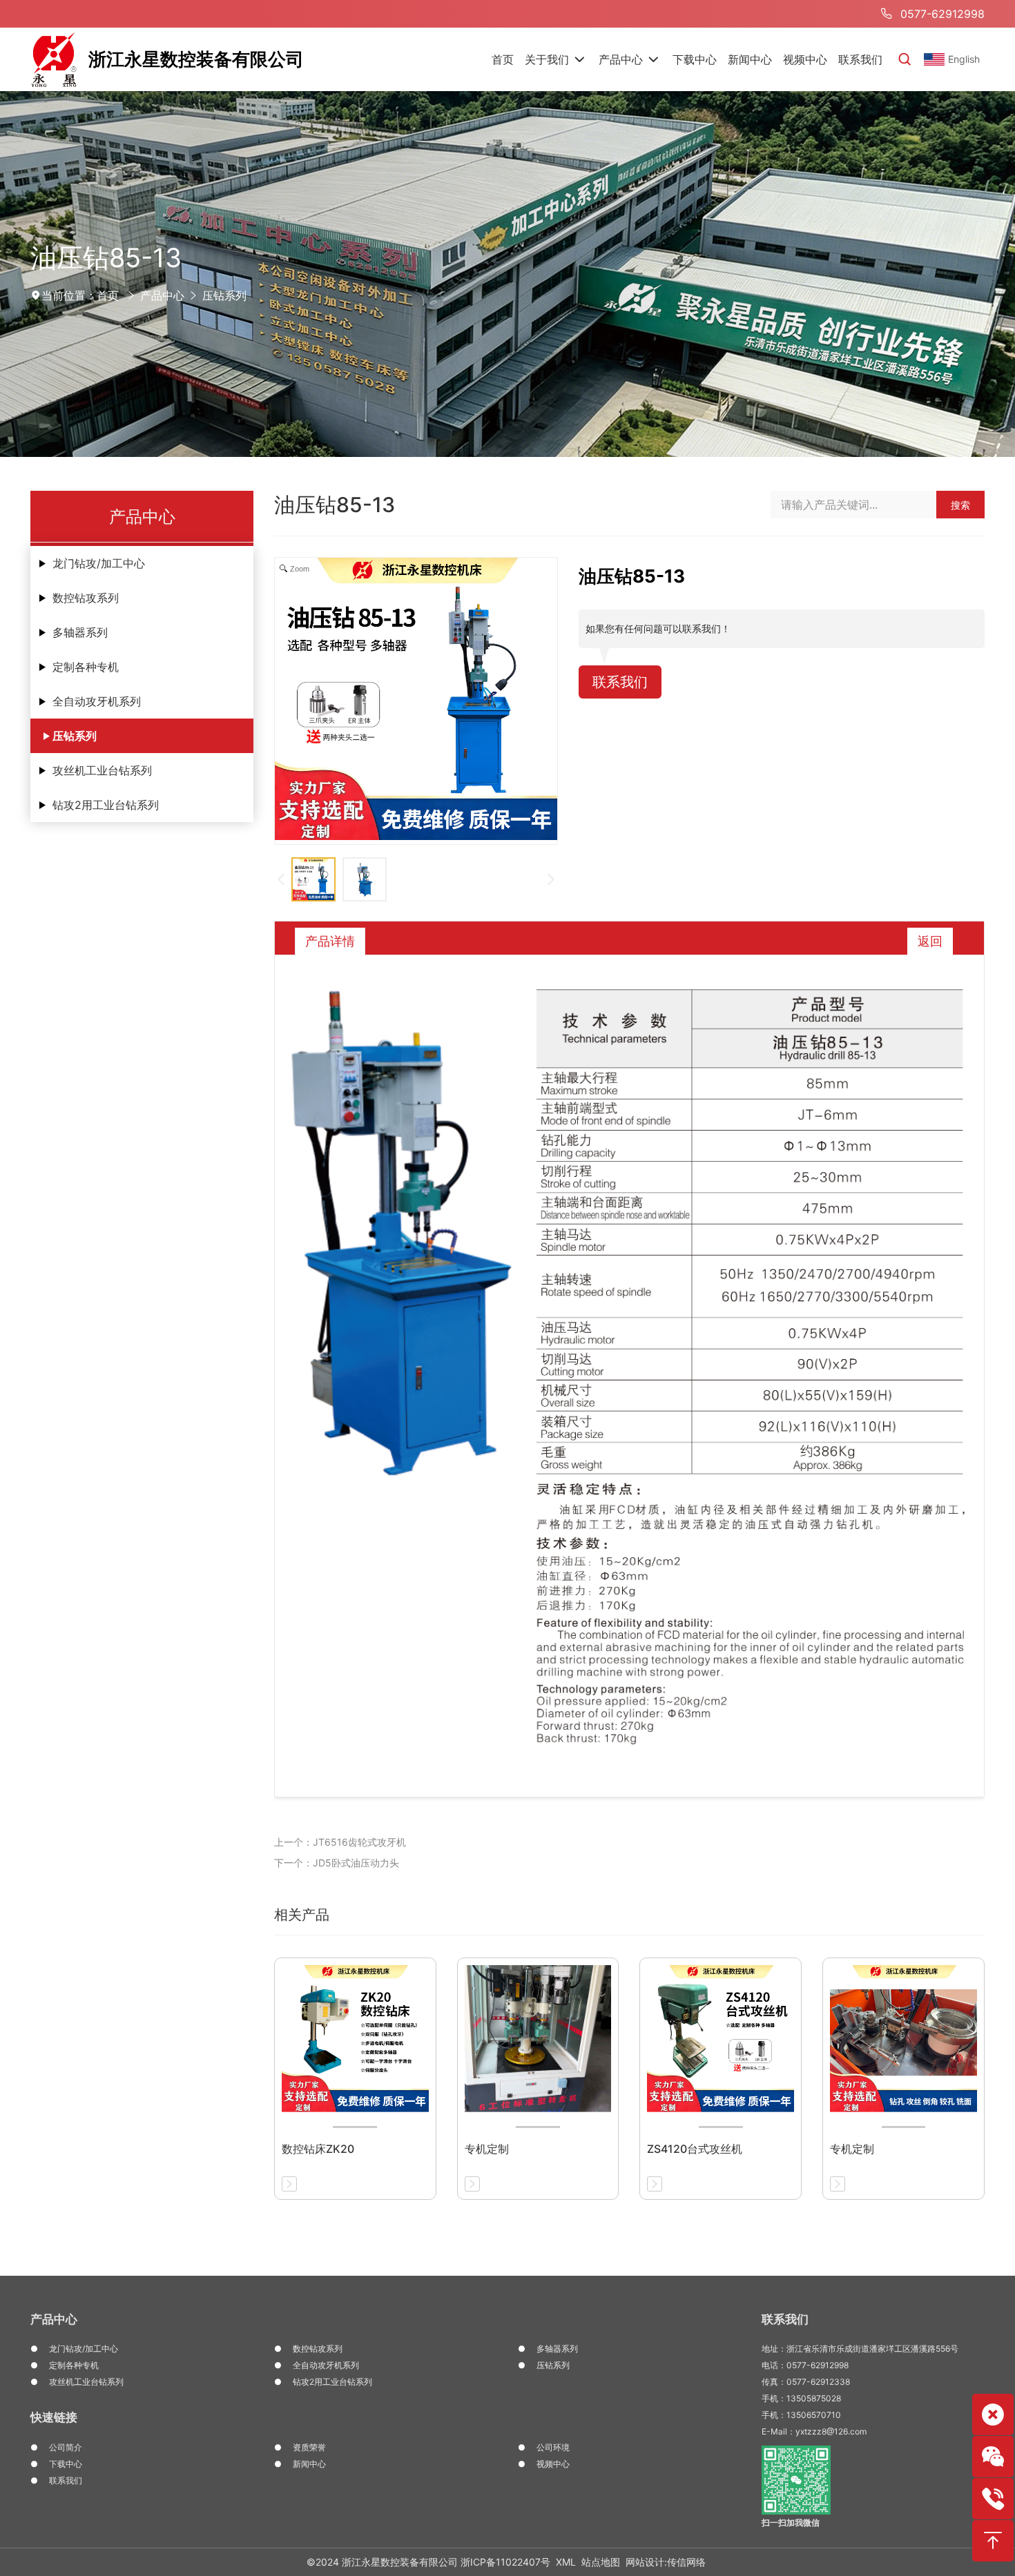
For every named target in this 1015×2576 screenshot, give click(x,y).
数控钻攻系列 (86, 598)
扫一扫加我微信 (791, 2523)
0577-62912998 (942, 14)
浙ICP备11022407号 (505, 2562)
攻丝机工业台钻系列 (102, 770)
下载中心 (66, 2464)
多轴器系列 (80, 632)
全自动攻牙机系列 (97, 701)
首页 (108, 295)
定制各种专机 (86, 667)
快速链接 (54, 2417)
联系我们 (620, 682)
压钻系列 (224, 295)
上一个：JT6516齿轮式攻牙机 (340, 1842)
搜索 (960, 505)
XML (566, 2562)
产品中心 (162, 295)
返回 (930, 941)
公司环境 (553, 2447)
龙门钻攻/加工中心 (99, 563)
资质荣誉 (309, 2447)
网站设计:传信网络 (666, 2562)
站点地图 (601, 2562)
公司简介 (66, 2447)
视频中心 (553, 2464)
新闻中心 (309, 2464)
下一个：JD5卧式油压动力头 (337, 1863)
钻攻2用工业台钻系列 (106, 805)
